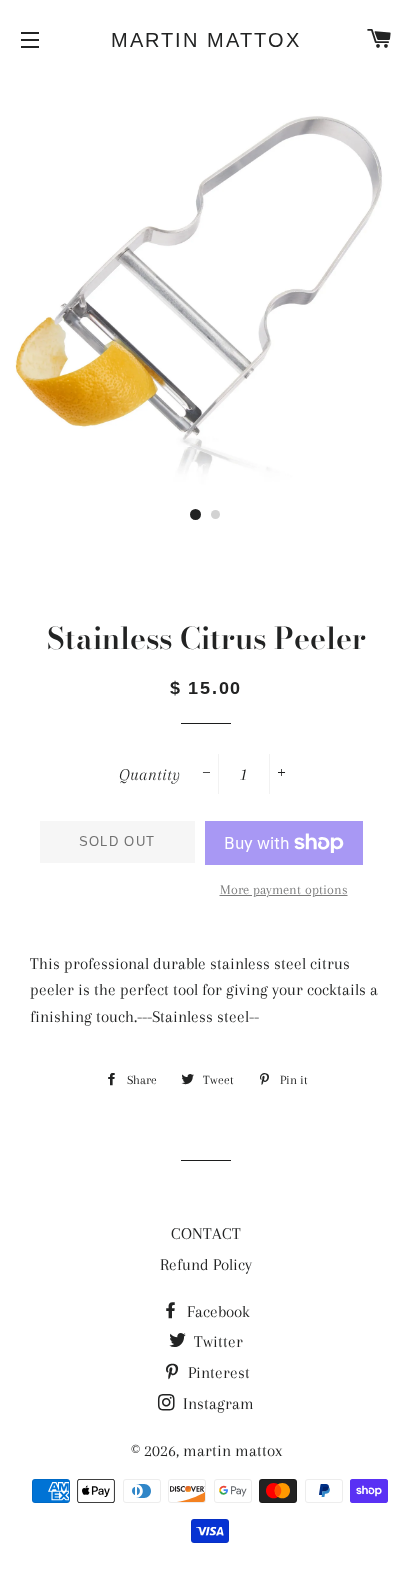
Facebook (216, 1311)
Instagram (216, 1403)
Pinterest (217, 1372)
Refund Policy (206, 1264)
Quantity (149, 774)
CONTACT (206, 1233)
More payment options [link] (284, 889)
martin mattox (206, 40)
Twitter (216, 1341)
